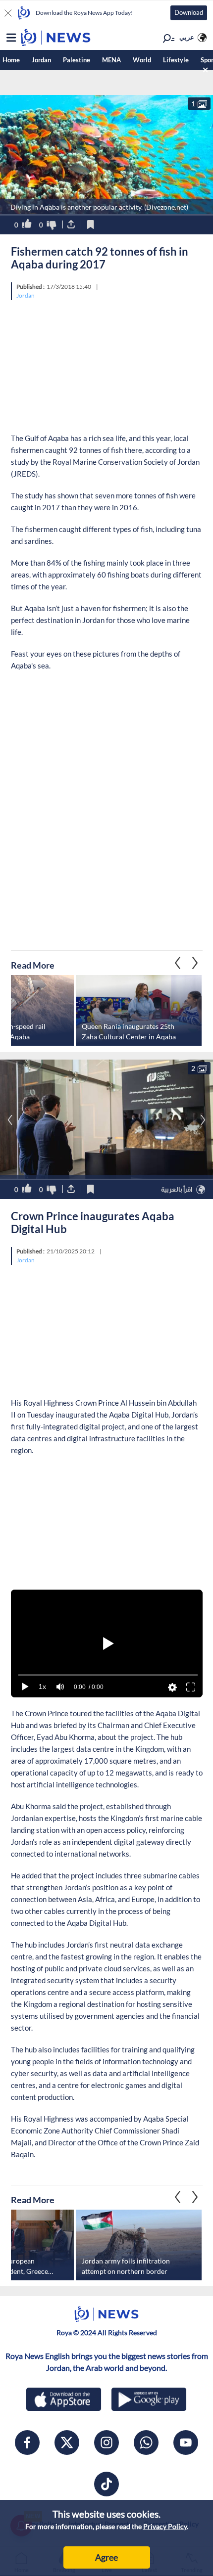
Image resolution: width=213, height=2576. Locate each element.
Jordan (41, 60)
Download (189, 12)
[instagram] (106, 2443)
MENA (111, 60)
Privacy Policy (165, 2526)
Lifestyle (176, 60)
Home (11, 60)
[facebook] (27, 2443)
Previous (195, 963)
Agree (106, 2557)
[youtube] (186, 2443)
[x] (67, 2443)
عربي (187, 37)
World (142, 60)
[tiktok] (106, 2484)
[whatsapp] (146, 2443)
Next (178, 963)
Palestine (77, 60)
